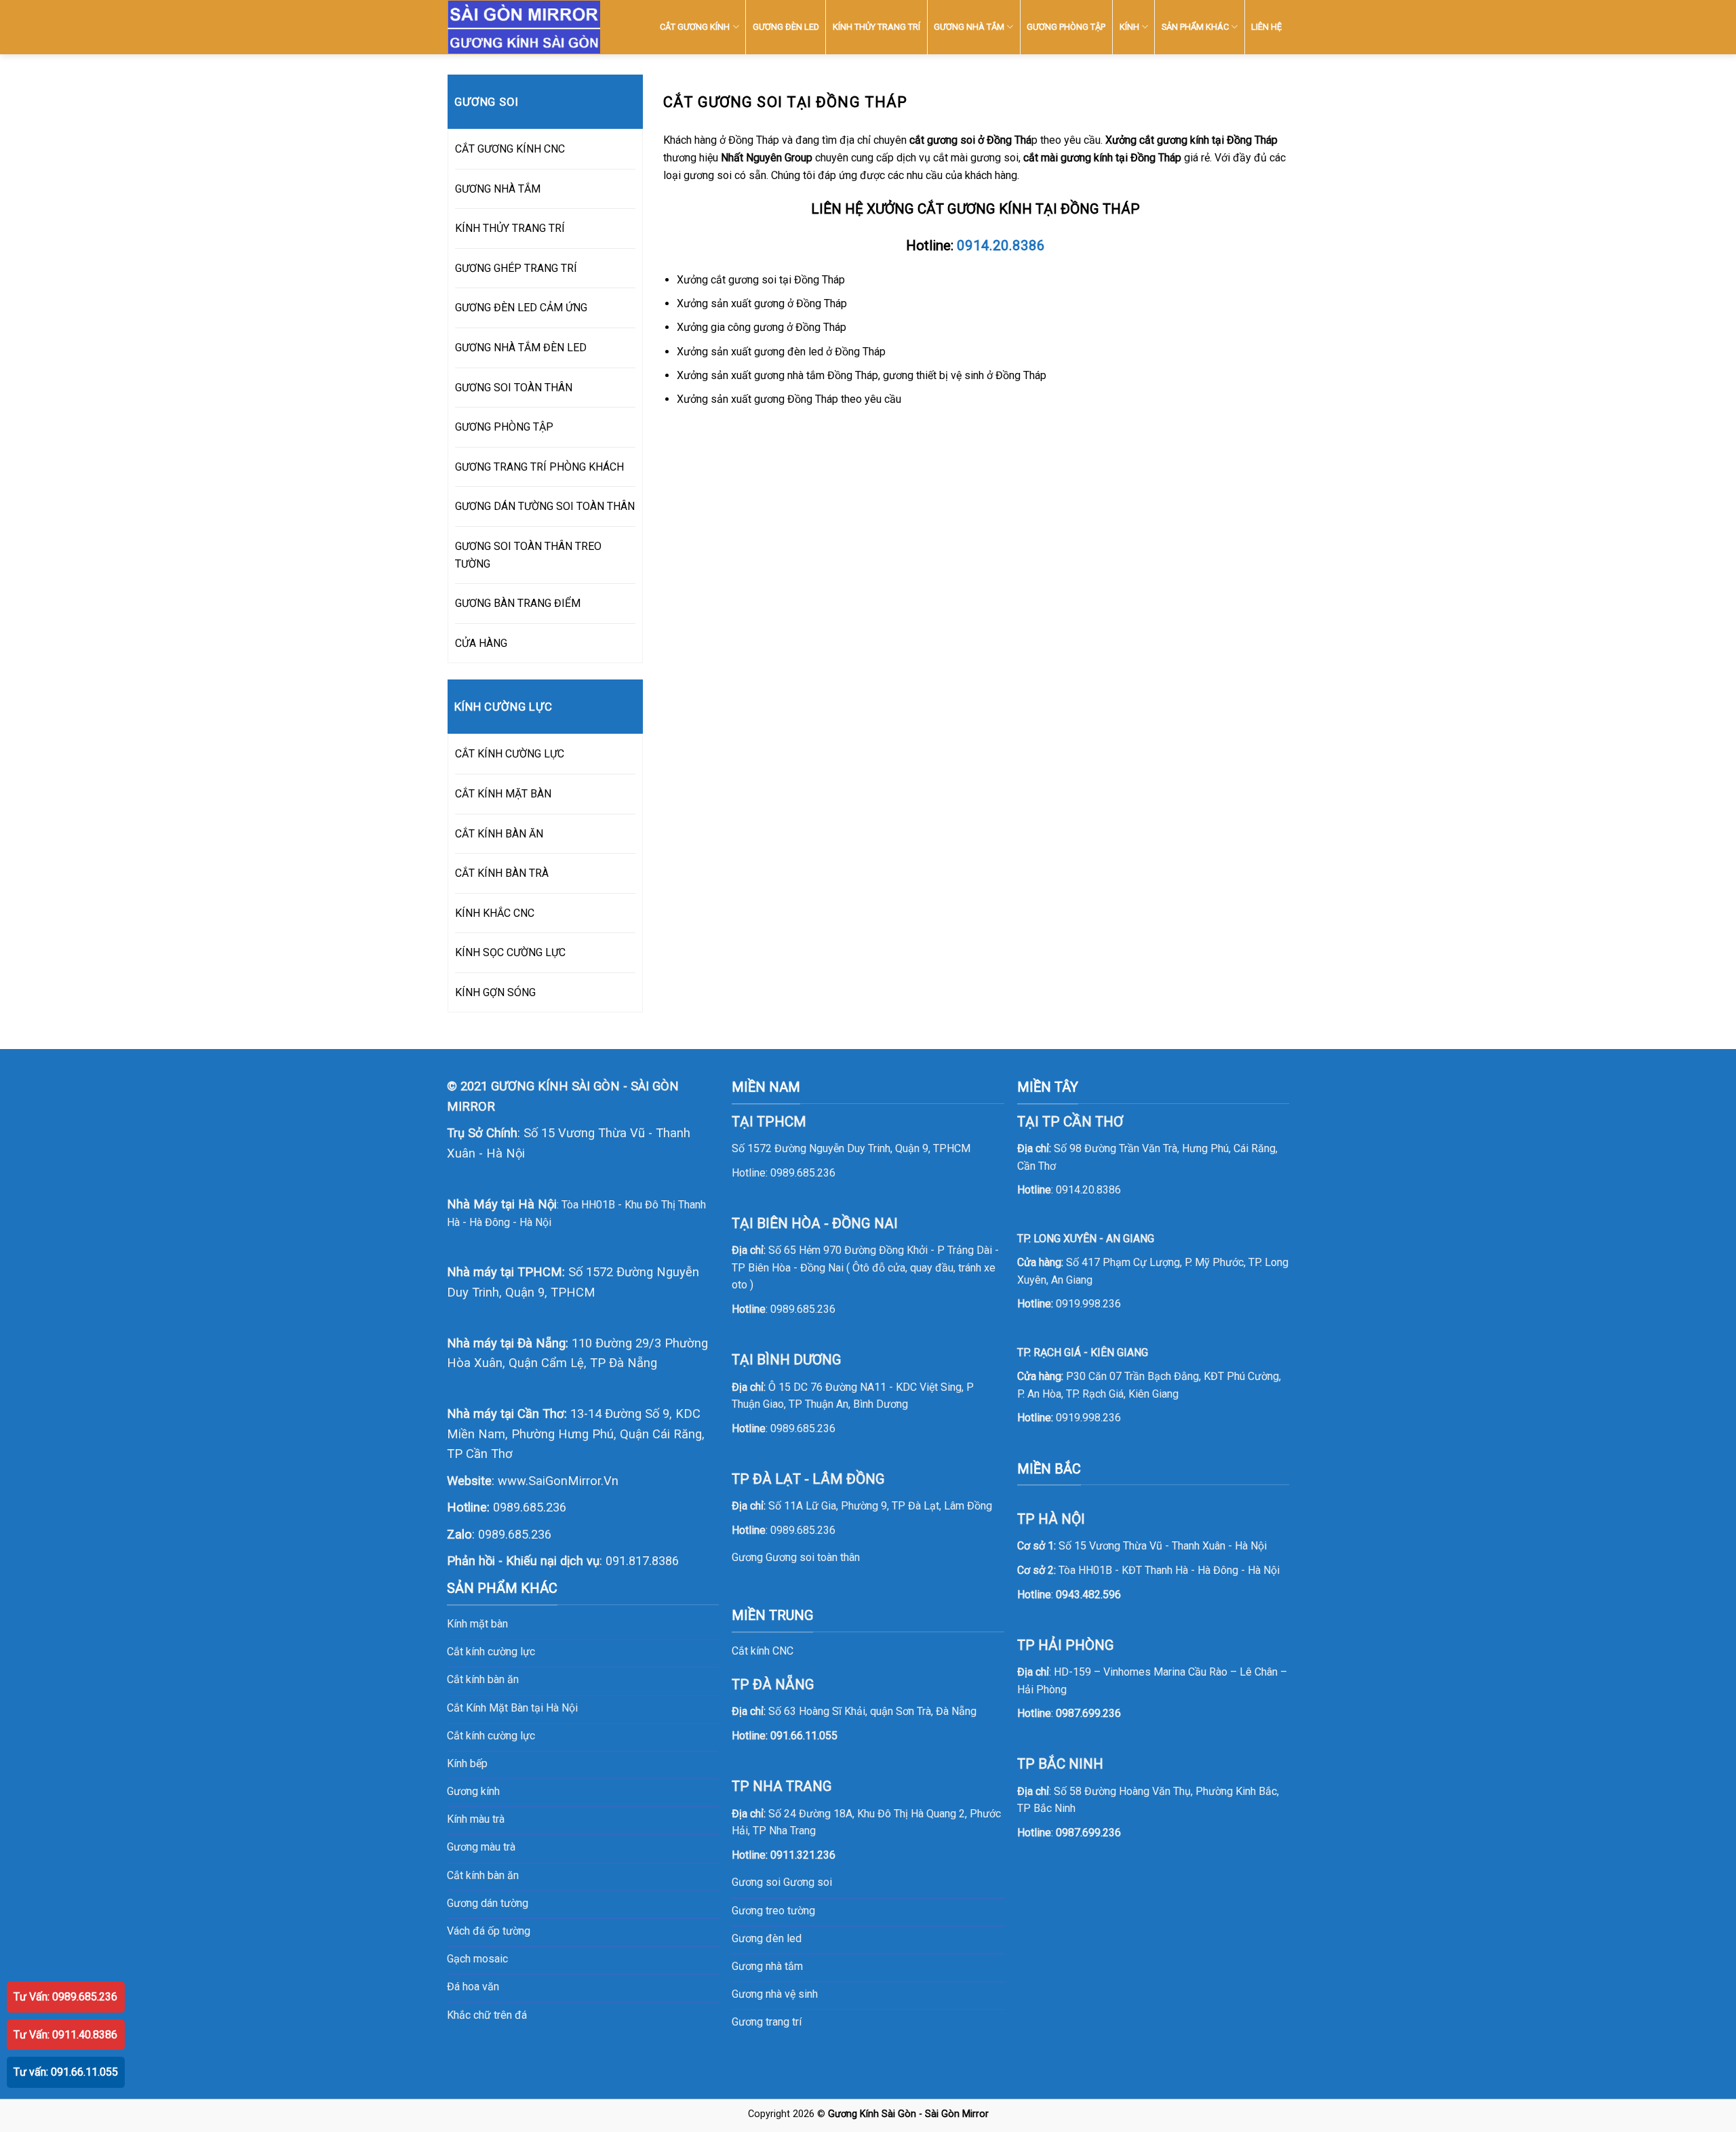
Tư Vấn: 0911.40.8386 (65, 2035)
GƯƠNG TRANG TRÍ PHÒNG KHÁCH (539, 467)
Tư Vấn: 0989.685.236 (65, 1997)
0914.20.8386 (1001, 245)
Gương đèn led (767, 1938)
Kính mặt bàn (477, 1624)
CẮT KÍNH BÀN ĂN (499, 834)
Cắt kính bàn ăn (483, 1679)
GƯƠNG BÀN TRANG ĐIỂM (518, 603)
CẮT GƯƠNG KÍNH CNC (510, 149)
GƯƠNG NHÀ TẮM (969, 27)
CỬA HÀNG (481, 643)
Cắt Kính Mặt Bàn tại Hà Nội (512, 1708)
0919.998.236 (1088, 1304)
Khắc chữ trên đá (487, 2015)
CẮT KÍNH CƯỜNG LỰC (510, 754)
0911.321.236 (803, 1855)
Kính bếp (467, 1763)
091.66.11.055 (804, 1736)
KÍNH (1129, 27)
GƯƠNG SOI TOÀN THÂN (514, 388)
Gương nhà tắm (767, 1966)
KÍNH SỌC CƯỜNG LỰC (510, 952)
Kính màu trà (476, 1819)
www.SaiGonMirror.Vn (558, 1481)
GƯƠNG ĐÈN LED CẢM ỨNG (521, 308)
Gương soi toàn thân (813, 1557)
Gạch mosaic (477, 1959)
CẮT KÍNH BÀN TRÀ (502, 873)
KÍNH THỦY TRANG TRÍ (876, 27)
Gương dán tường (488, 1903)
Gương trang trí (767, 2022)
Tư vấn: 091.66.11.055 (66, 2072)
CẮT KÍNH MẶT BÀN (503, 794)
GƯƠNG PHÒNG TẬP (1066, 27)
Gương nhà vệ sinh (775, 1994)
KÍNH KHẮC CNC (495, 913)
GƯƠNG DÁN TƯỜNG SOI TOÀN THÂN (545, 506)
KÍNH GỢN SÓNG (495, 992)
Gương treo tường (773, 1911)
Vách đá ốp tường (489, 1931)
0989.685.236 (530, 1507)
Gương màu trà (481, 1847)
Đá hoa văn (473, 1987)
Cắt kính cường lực (491, 1652)
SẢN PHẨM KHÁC (1195, 27)
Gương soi (808, 1882)
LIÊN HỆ (1266, 27)
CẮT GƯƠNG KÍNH (695, 27)
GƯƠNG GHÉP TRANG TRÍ (516, 268)
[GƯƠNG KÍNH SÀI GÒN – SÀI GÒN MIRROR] (524, 27)
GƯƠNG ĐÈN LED (786, 27)
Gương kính (473, 1791)
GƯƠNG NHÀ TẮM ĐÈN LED (521, 348)
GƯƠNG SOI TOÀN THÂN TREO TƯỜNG (528, 555)
